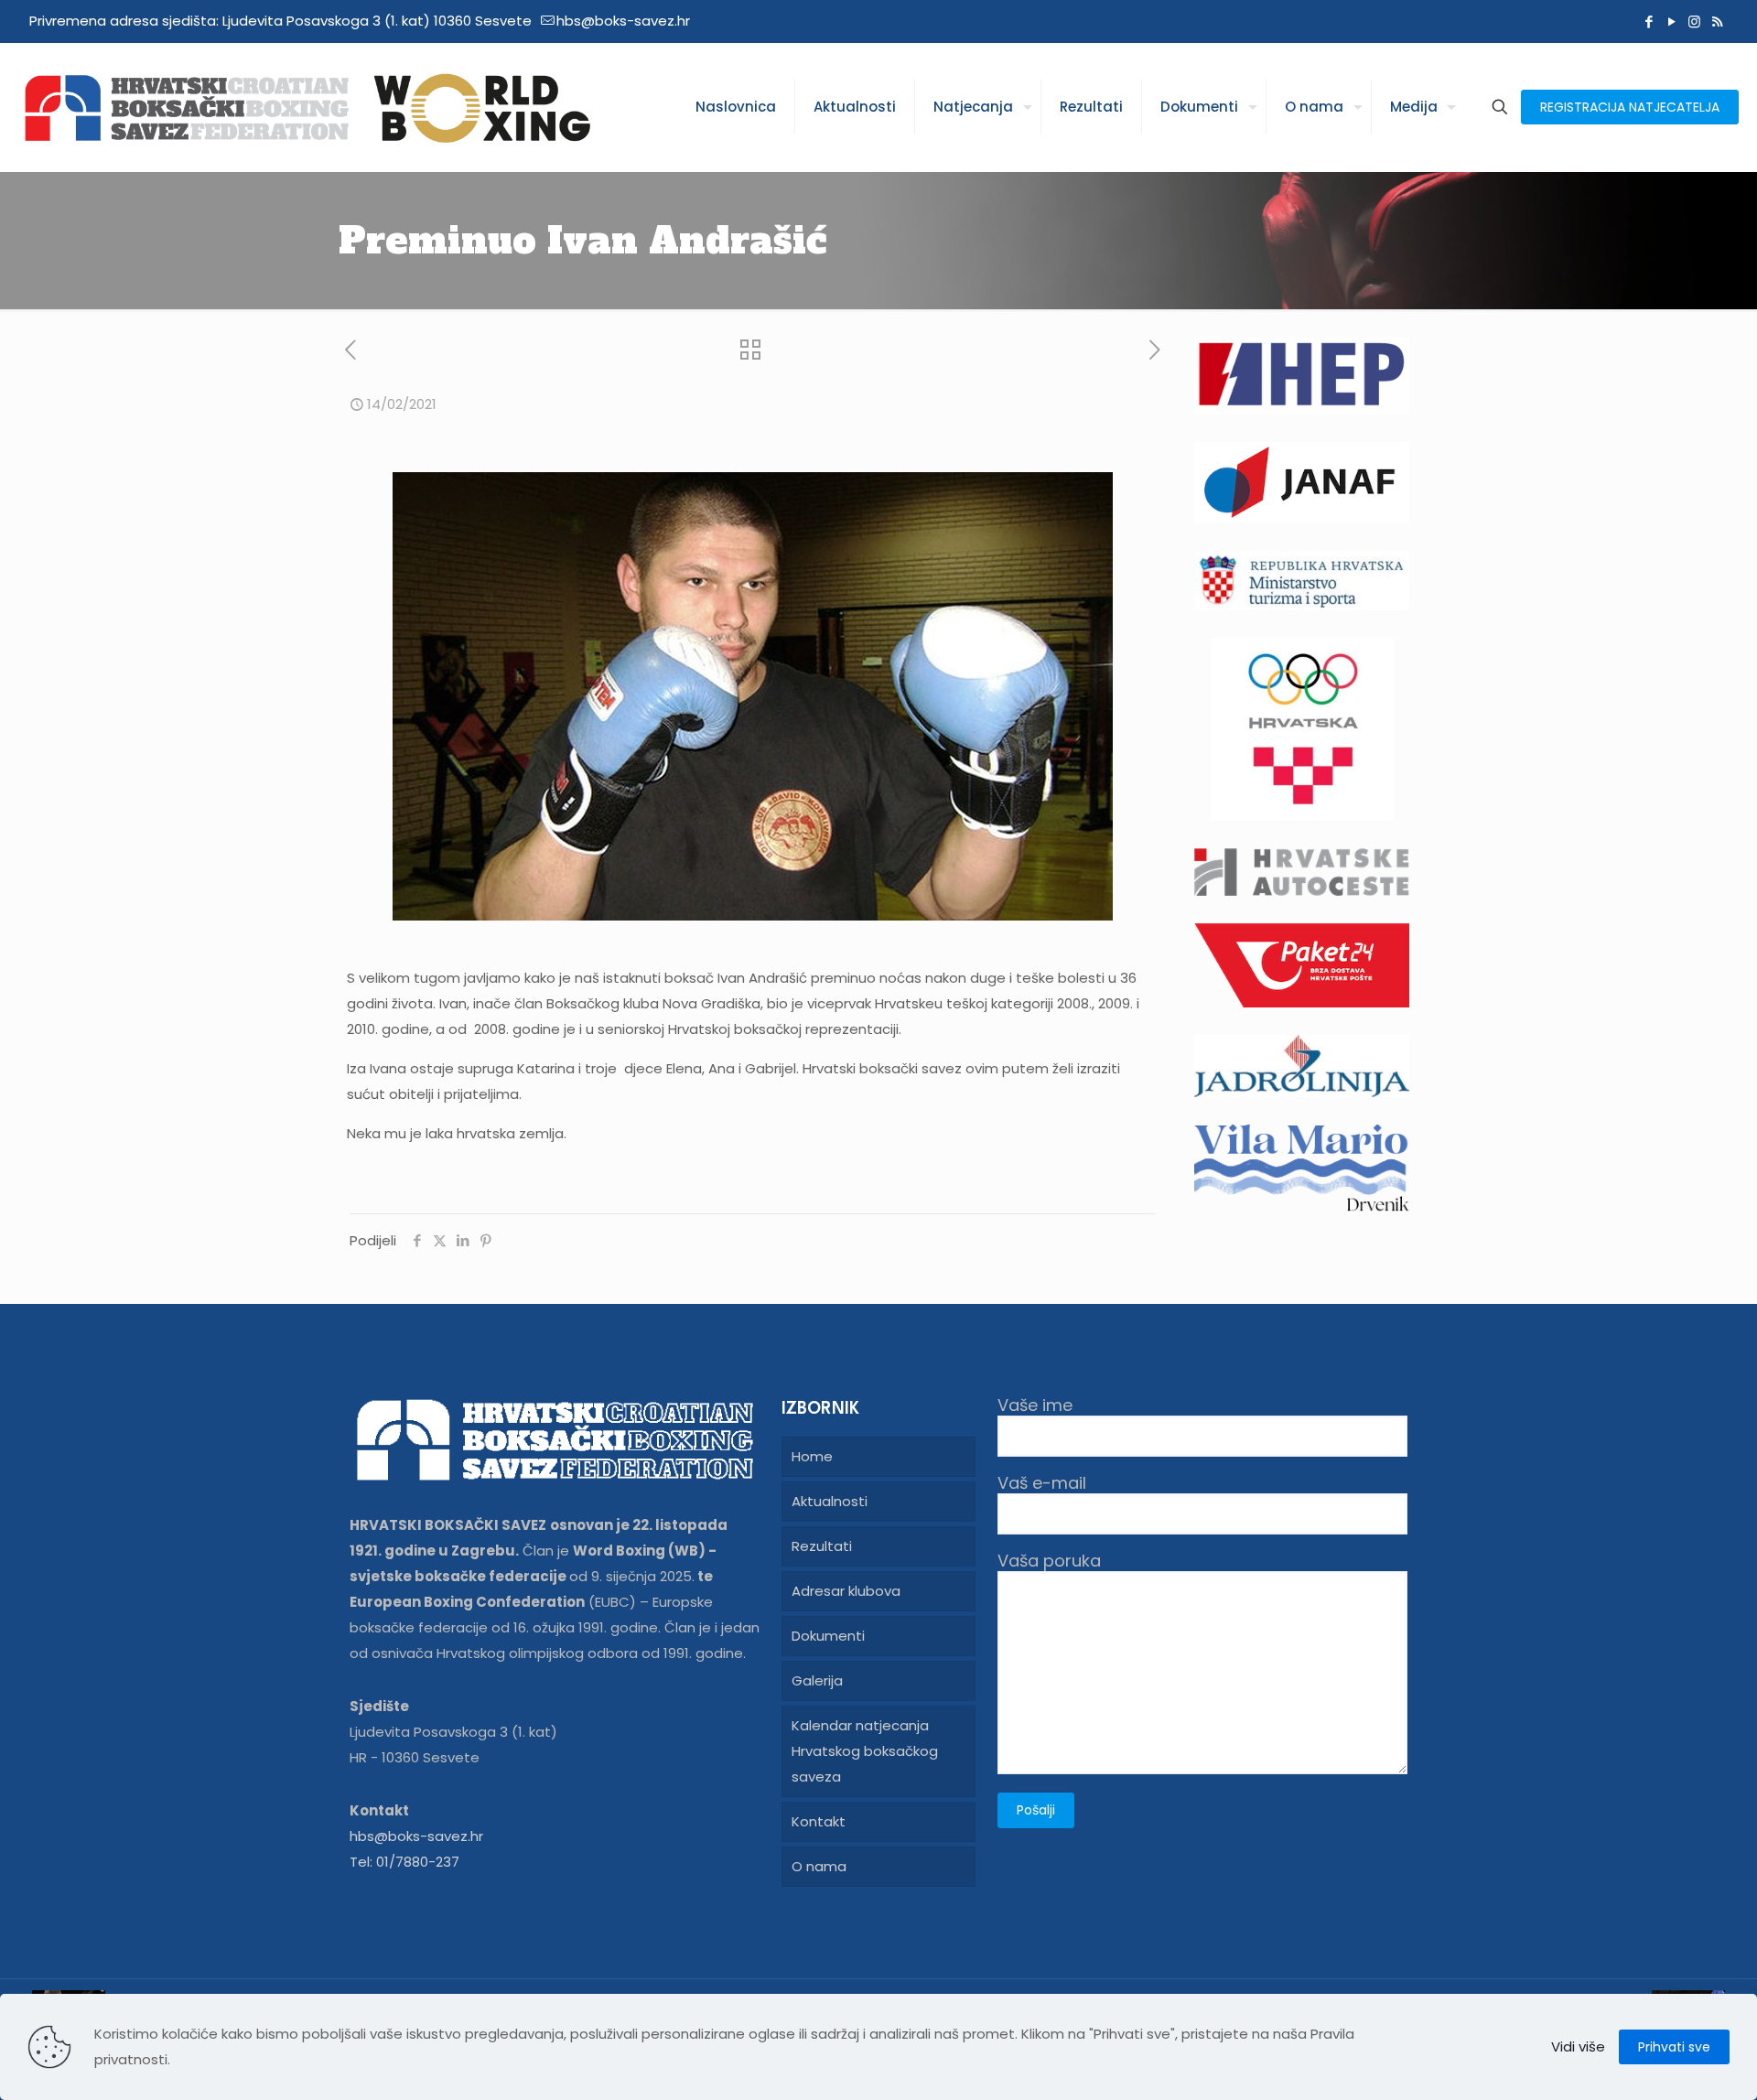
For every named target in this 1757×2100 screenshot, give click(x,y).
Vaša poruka (1049, 1562)
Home (812, 1456)
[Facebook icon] (1649, 22)
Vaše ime (1035, 1406)
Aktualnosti (830, 1501)
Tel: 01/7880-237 (404, 1862)
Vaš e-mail (1042, 1484)
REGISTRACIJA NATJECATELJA (1630, 107)
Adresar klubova (846, 1591)
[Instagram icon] (1694, 22)
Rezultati (822, 1546)
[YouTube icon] (1671, 22)
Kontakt (819, 1821)
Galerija (817, 1680)
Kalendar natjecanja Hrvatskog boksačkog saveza (865, 1751)
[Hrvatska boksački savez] (307, 107)
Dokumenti (828, 1636)
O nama (819, 1866)
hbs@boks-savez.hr (623, 21)
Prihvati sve (1674, 2047)
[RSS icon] (1717, 22)
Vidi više (1578, 2046)
